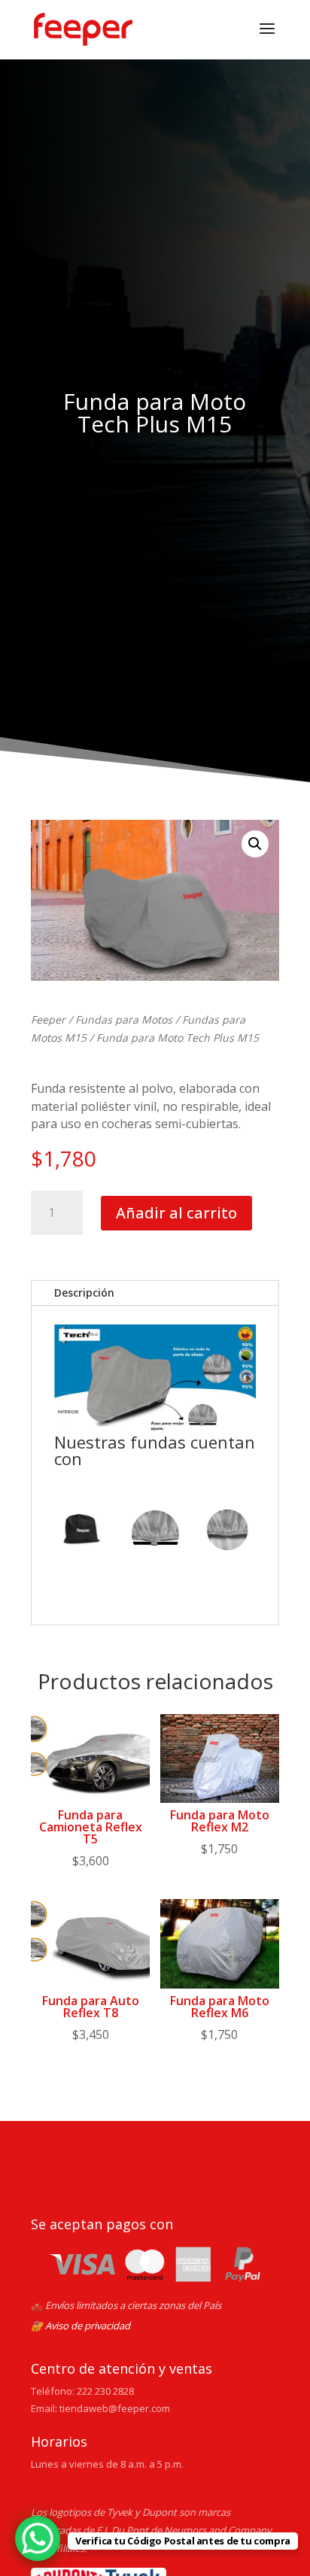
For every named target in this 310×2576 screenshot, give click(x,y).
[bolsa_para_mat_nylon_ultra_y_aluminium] (83, 1533)
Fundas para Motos (124, 1019)
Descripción (84, 1293)
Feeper (48, 1019)
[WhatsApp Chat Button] (38, 2538)
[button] (255, 844)
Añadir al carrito (176, 1213)
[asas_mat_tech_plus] (155, 1533)
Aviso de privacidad (88, 2326)
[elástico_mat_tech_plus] (227, 1533)
